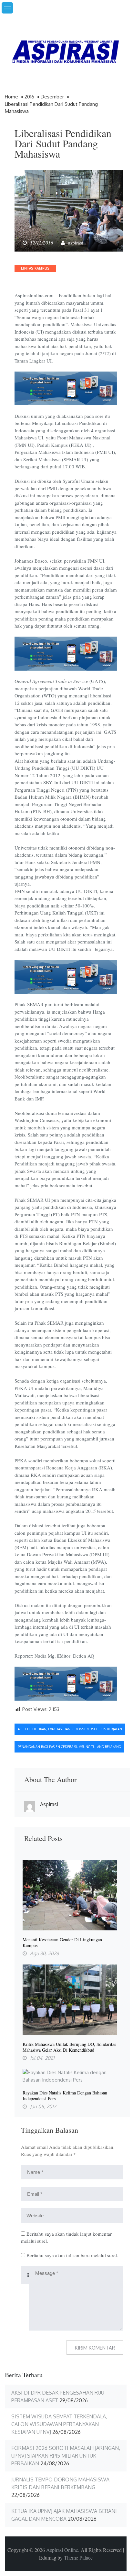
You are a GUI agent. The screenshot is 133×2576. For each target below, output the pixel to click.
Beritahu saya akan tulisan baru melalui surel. (72, 2255)
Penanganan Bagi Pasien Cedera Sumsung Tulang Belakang (69, 1747)
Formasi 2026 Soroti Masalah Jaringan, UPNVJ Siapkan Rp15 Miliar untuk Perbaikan (66, 2456)
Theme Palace (78, 2558)
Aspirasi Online (62, 2550)
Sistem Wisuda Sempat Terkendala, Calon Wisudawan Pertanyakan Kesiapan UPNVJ (59, 2424)
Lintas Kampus (35, 268)
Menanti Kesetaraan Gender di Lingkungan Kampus (62, 1943)
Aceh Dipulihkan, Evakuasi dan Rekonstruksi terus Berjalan (70, 1729)
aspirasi (76, 243)
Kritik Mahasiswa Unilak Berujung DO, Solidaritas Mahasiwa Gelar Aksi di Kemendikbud (69, 2047)
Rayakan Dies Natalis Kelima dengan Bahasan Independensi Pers (65, 2096)
